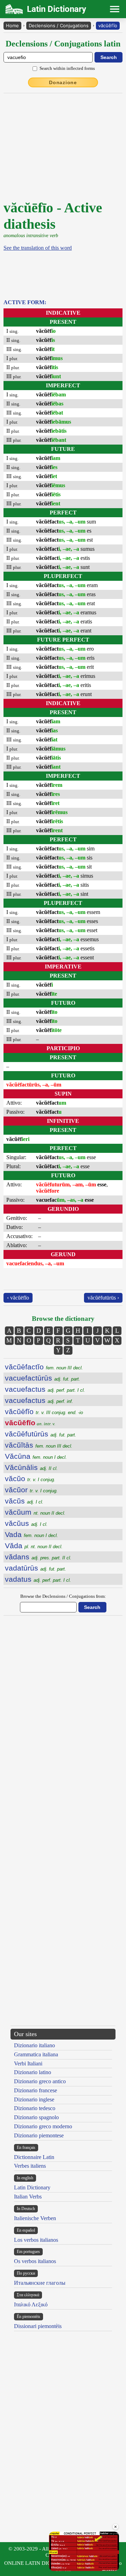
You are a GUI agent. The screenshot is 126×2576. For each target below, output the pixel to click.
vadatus (38, 1579)
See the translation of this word (38, 248)
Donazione (63, 82)
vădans (38, 1557)
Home (12, 25)
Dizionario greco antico (40, 2081)
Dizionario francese (36, 2090)
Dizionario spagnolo (36, 2117)
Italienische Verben (35, 2218)
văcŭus (26, 1523)
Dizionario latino (33, 2072)
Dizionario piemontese (39, 2135)
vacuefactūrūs (43, 1378)
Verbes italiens (30, 2166)
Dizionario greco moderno (43, 2126)
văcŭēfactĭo (44, 1367)
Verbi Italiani (28, 2063)
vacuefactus (45, 1389)
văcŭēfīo (108, 25)
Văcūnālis (31, 1467)
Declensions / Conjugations (59, 25)
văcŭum (35, 1512)
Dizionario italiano (34, 2045)
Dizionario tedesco (35, 2108)
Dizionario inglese (34, 2099)
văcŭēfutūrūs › (103, 1298)
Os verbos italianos (35, 2261)
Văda (34, 1546)
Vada (31, 1534)
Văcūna (36, 1456)
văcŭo (30, 1479)
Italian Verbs (28, 2197)
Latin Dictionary (32, 2187)
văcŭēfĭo (44, 1411)
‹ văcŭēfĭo (18, 1298)
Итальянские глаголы (40, 2283)
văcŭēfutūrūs (41, 1434)
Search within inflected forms (67, 68)
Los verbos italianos (36, 2240)
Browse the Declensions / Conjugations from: (63, 1596)
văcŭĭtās (39, 1445)
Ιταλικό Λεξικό (31, 2304)
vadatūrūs (36, 1568)
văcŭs (24, 1501)
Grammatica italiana (36, 2054)
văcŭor (31, 1490)
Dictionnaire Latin (34, 2157)
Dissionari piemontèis (38, 2326)
